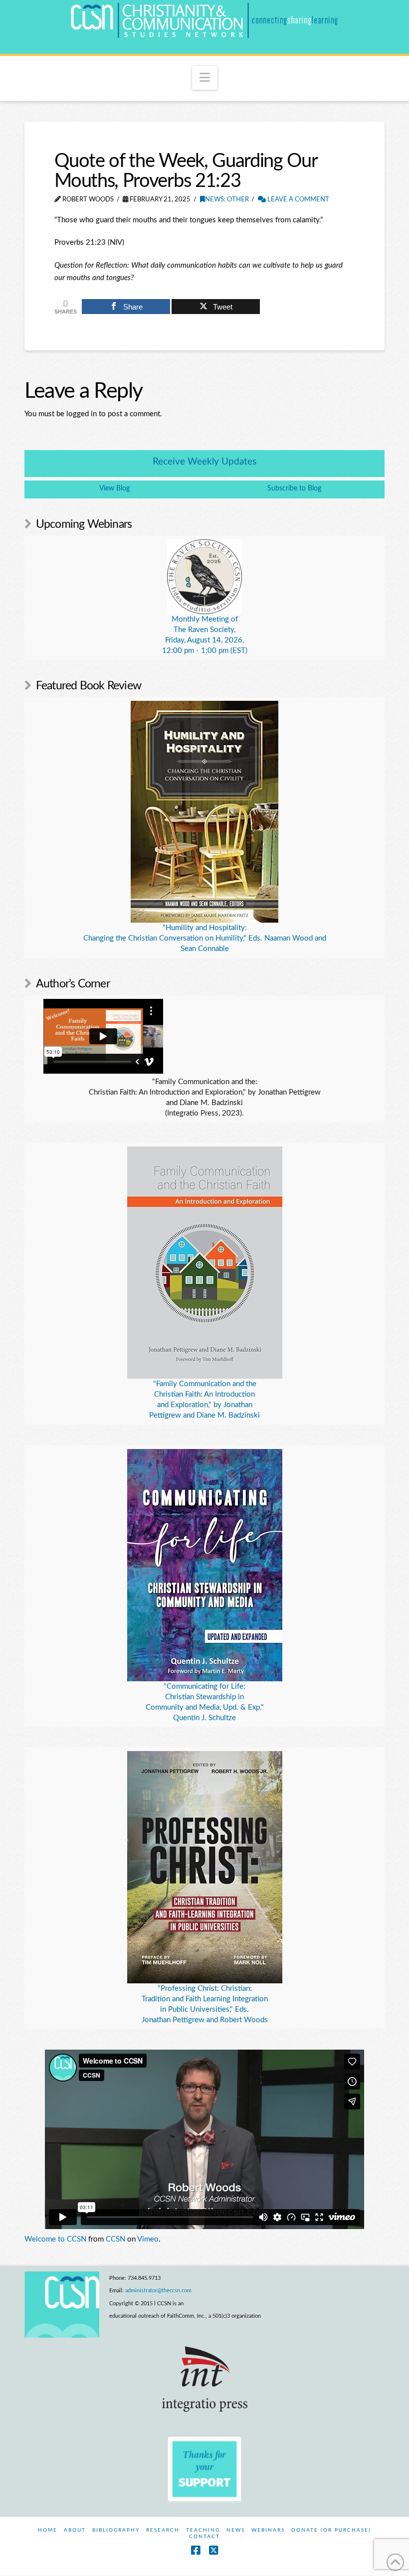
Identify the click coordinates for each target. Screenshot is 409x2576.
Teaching (203, 2530)
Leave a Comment (298, 200)
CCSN (115, 2239)
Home (48, 2530)
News (236, 2530)
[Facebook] (196, 2550)
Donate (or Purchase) (331, 2530)
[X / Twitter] (213, 2550)
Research (163, 2530)
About (75, 2530)
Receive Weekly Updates (204, 462)
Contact (204, 2537)
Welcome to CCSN (55, 2239)
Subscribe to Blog (294, 488)
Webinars (268, 2530)
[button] (205, 78)
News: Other (227, 200)
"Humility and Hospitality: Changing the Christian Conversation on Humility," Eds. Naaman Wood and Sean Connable (205, 938)
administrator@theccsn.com (158, 2291)
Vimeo (148, 2239)
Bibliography (116, 2530)
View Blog (114, 488)
